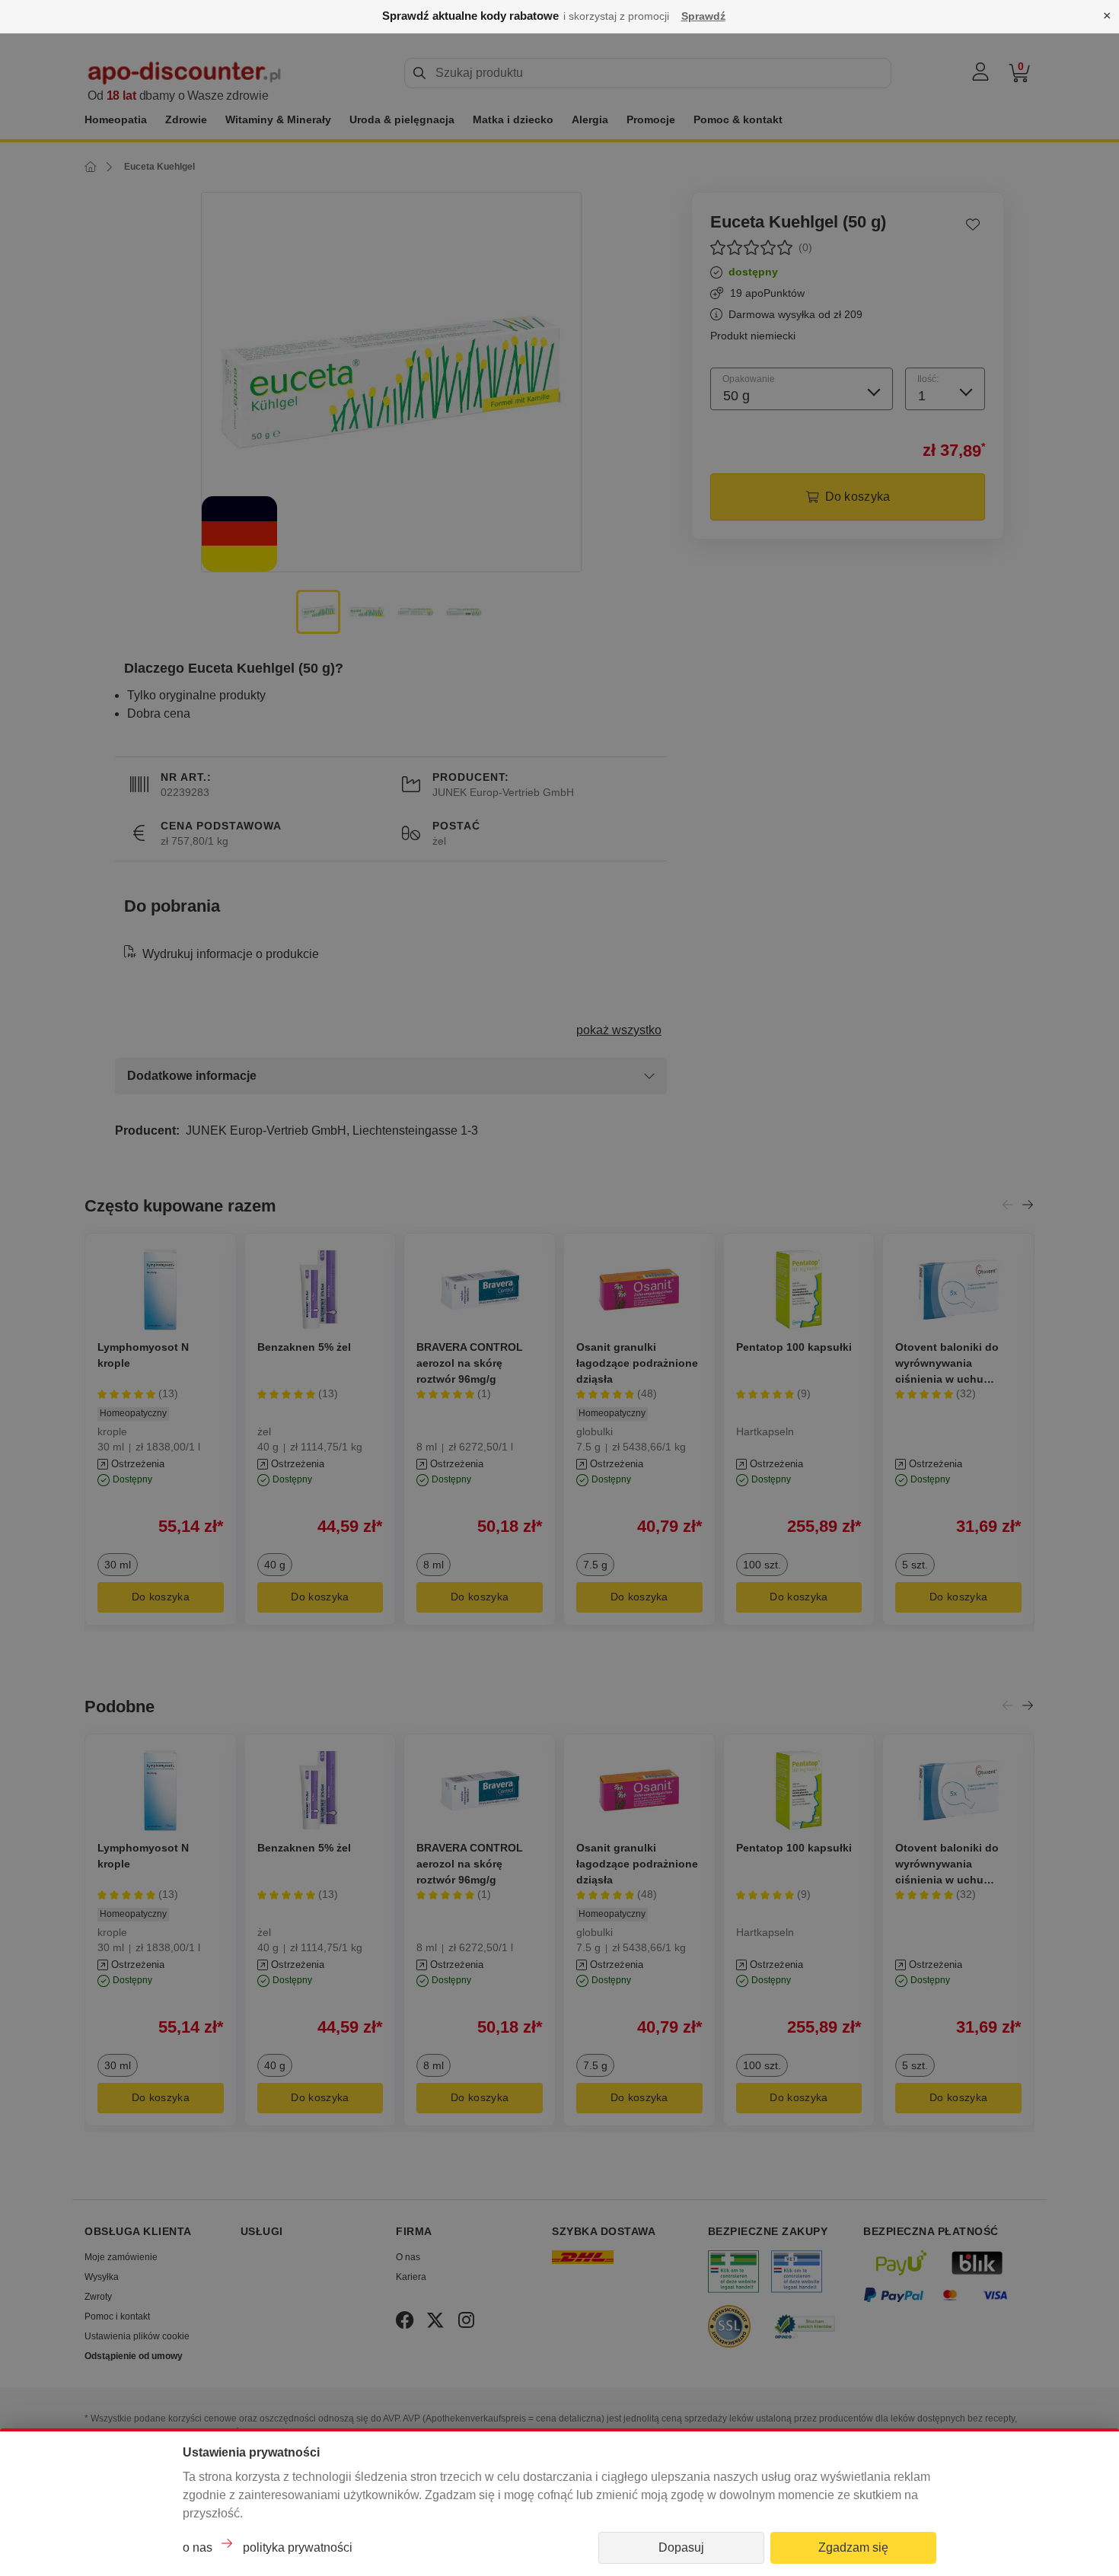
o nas (198, 2547)
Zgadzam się (853, 2547)
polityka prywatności (298, 2547)
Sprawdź (703, 16)
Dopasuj (681, 2547)
